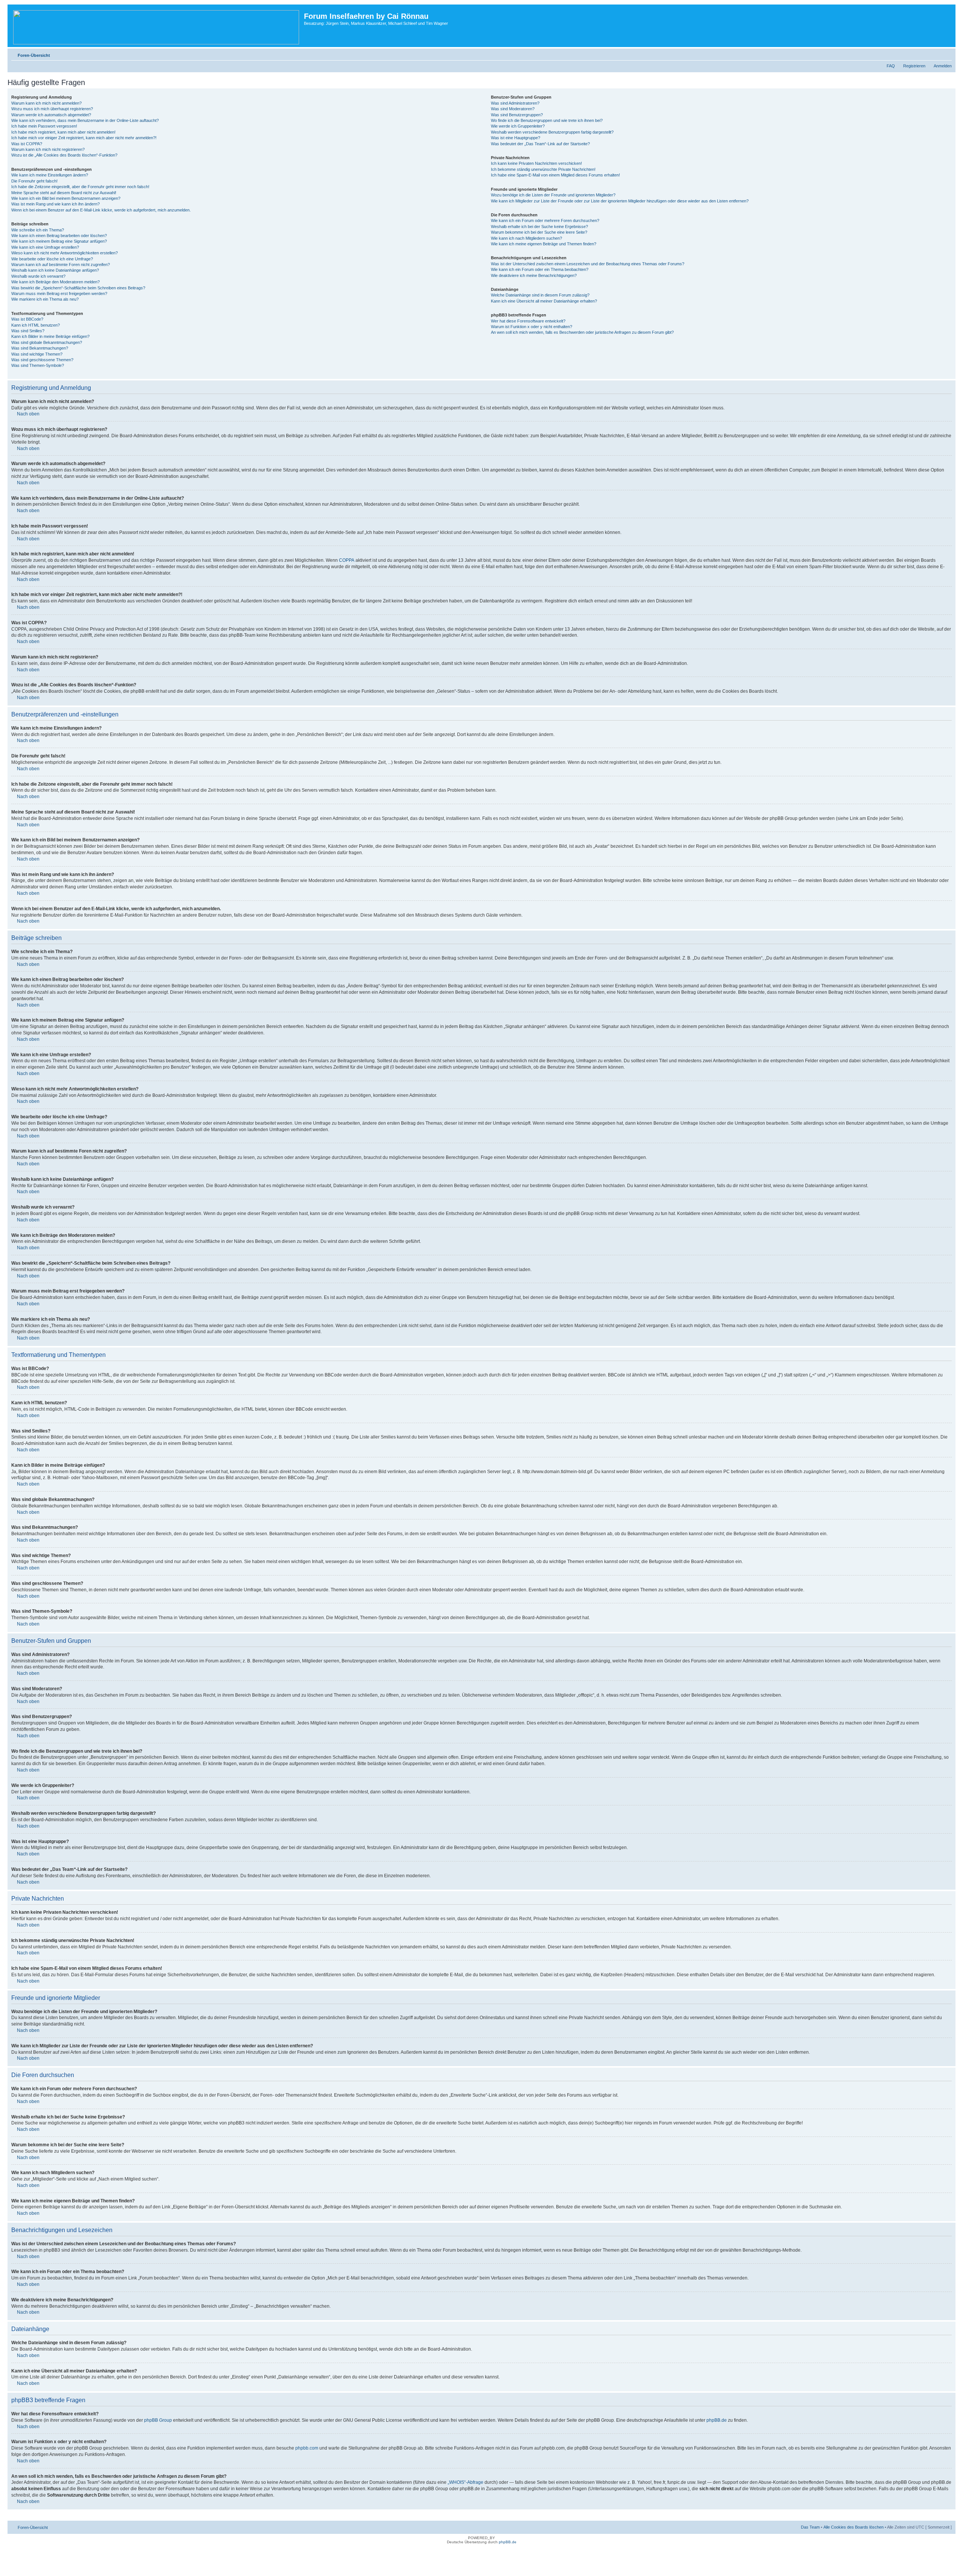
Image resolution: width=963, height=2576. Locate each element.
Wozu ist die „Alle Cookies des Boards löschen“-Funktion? (64, 155)
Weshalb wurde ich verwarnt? (38, 276)
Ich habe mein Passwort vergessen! (44, 126)
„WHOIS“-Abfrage (466, 2482)
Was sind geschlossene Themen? (42, 360)
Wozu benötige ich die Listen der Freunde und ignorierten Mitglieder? (553, 195)
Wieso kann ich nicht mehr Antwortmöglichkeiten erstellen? (65, 253)
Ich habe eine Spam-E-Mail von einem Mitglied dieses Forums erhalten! (555, 175)
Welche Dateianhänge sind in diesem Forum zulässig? (540, 295)
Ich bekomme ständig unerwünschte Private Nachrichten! (543, 169)
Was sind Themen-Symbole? (38, 365)
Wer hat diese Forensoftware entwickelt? (528, 321)
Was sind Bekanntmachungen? (40, 348)
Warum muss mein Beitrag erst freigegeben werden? (59, 293)
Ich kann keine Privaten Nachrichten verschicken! (536, 163)
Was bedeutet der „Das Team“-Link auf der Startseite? (540, 144)
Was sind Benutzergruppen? (517, 115)
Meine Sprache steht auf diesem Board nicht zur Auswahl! (64, 193)
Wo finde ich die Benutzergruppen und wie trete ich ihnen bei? (547, 120)
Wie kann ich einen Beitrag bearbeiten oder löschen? (59, 236)
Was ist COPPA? (27, 144)
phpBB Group (158, 2420)
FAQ (891, 66)
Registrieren (914, 66)
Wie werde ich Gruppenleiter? (518, 126)
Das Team (810, 2527)
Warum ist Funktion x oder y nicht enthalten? (532, 327)
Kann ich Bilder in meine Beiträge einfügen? (50, 336)
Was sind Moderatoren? (513, 109)
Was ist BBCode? (27, 319)
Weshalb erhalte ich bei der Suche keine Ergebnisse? (539, 227)
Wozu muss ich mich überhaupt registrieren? (52, 109)
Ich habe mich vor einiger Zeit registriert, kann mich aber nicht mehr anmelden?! (84, 138)
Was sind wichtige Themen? (37, 354)
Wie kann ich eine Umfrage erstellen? (45, 247)
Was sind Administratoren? (515, 103)
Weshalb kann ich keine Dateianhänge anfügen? (55, 270)
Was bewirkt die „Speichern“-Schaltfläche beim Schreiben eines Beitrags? (78, 288)
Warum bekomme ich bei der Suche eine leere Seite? (539, 232)
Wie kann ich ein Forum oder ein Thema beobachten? (540, 269)
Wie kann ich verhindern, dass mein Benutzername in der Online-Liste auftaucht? (85, 120)
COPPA (347, 560)
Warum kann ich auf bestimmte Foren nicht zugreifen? (61, 265)
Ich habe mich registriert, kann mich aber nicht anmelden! (63, 132)
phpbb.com (307, 2448)
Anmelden (943, 66)
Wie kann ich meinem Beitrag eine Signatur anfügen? (59, 241)
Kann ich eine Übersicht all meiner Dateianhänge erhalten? (544, 301)
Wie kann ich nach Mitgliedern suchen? (526, 238)
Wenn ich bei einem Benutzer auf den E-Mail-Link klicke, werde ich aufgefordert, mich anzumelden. (101, 210)
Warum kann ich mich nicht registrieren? (48, 149)
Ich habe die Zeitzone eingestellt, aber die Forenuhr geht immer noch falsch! (80, 187)
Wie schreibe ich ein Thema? (38, 230)
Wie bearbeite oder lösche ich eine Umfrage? (52, 259)
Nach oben (28, 414)
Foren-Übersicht (34, 55)
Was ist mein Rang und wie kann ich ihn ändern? (55, 204)
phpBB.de (717, 2420)
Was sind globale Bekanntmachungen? (47, 342)
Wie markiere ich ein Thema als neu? (45, 299)
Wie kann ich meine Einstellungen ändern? (50, 175)
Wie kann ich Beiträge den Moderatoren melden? (55, 282)
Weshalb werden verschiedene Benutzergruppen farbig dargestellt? (552, 132)
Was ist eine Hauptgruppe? (516, 138)
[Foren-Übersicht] (157, 26)
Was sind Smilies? (28, 331)
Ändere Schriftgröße (946, 54)
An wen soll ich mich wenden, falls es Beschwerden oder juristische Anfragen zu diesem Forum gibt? (582, 332)
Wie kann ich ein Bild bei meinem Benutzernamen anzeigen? (66, 198)
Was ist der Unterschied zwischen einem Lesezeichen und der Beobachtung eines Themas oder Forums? (588, 264)
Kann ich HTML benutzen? (36, 325)
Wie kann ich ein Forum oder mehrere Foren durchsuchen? (545, 220)
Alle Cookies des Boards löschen (854, 2527)
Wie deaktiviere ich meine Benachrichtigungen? (534, 275)
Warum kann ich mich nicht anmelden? (46, 103)
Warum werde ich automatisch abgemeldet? (51, 115)
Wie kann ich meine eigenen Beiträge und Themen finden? (544, 244)
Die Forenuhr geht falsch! (34, 181)
